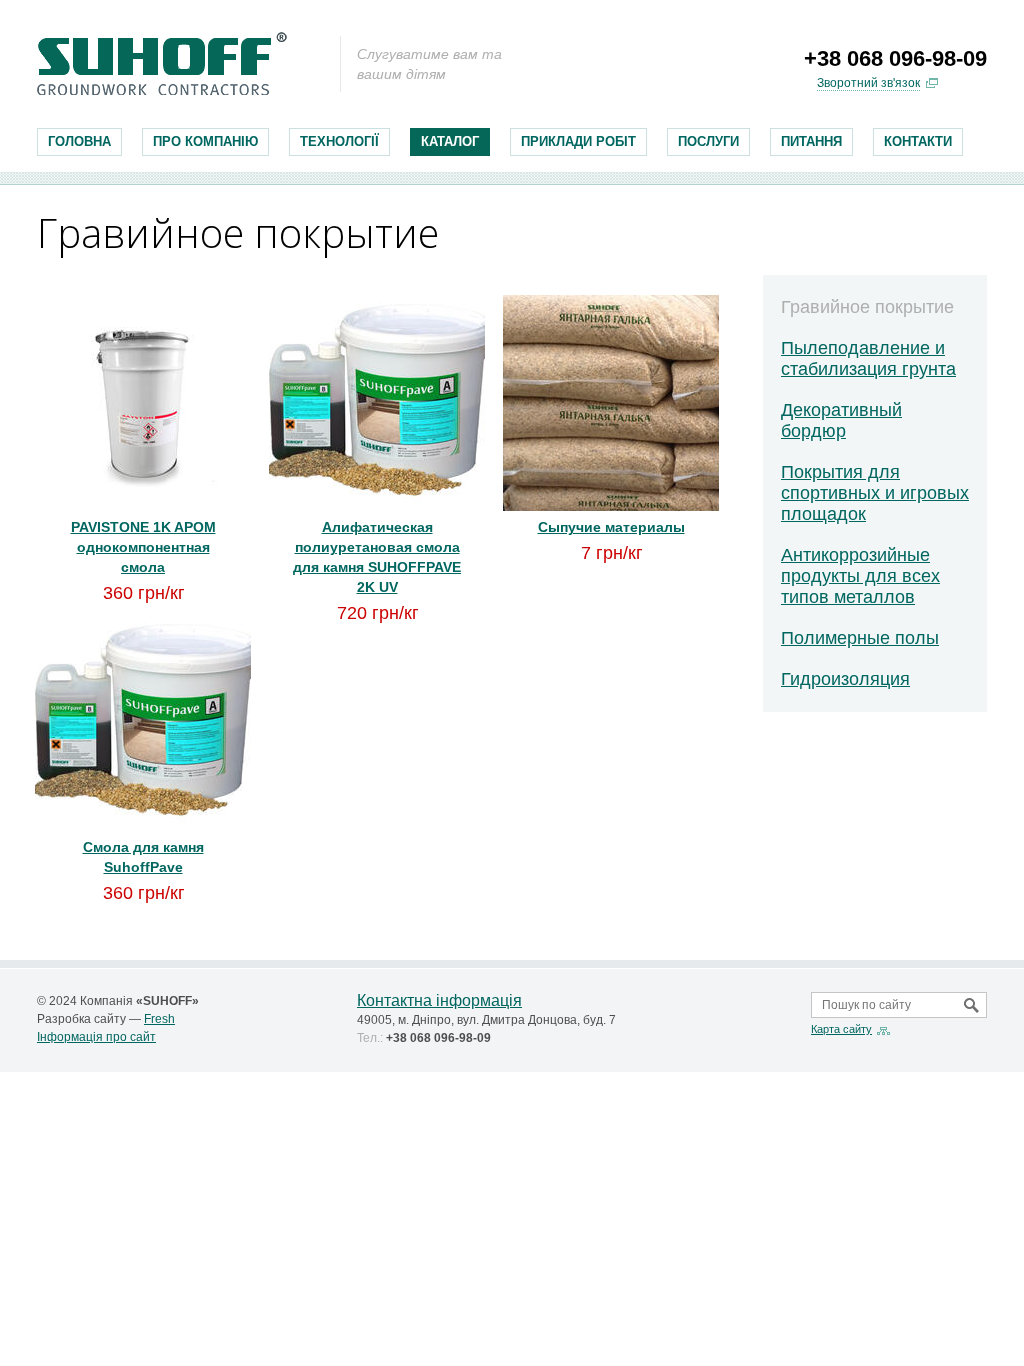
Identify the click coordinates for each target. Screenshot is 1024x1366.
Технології (339, 141)
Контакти (918, 141)
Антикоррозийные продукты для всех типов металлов (860, 576)
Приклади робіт (578, 141)
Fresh (159, 1019)
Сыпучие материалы (611, 527)
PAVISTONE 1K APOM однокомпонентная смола (143, 547)
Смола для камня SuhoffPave (143, 857)
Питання (811, 141)
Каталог (450, 141)
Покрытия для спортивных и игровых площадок (875, 493)
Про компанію (205, 141)
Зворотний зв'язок (868, 83)
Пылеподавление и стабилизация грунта (868, 358)
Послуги (708, 141)
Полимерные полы (860, 638)
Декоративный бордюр (841, 420)
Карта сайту (841, 1029)
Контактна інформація (439, 1000)
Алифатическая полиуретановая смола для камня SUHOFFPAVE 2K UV (377, 557)
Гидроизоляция (845, 679)
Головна (79, 141)
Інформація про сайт (96, 1037)
